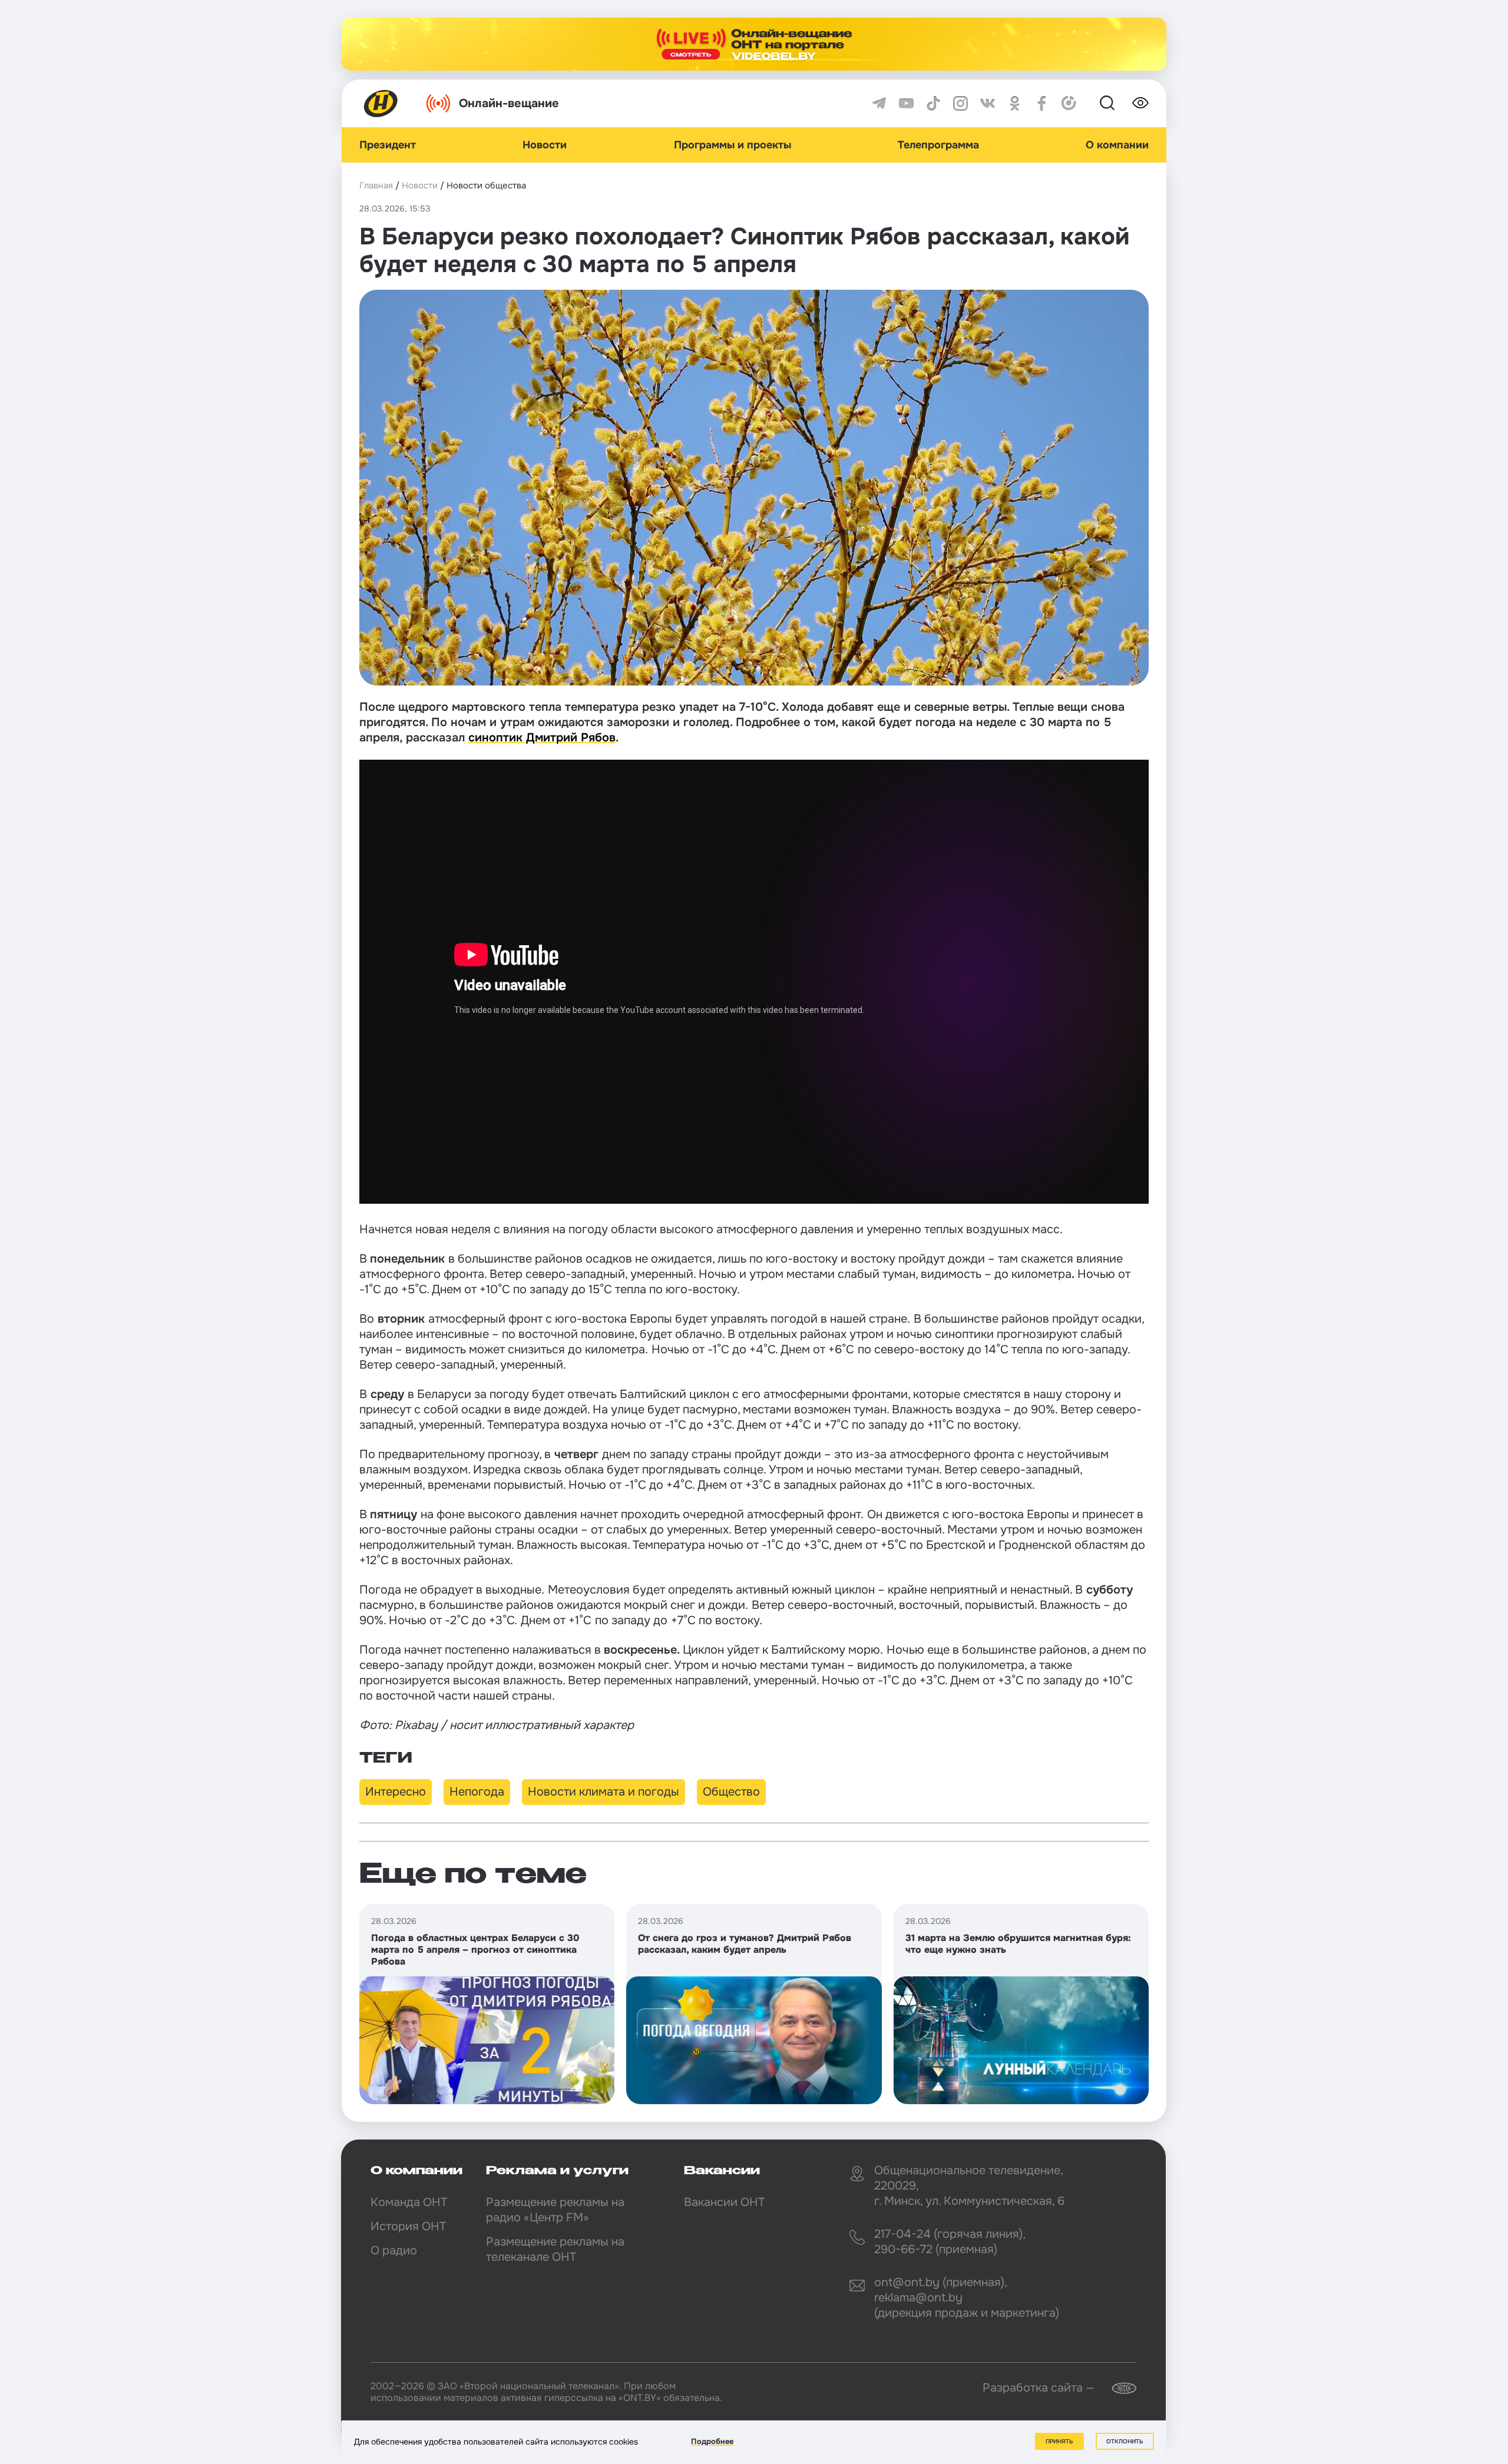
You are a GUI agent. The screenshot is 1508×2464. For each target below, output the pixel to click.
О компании (1117, 145)
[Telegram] (879, 103)
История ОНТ (408, 2226)
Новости (545, 145)
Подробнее (712, 2441)
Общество (731, 1792)
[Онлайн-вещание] (754, 44)
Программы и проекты (732, 145)
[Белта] (1117, 2388)
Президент (388, 145)
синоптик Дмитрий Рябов (542, 738)
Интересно (396, 1792)
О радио (394, 2251)
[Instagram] (960, 103)
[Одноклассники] (1015, 103)
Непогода (477, 1792)
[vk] (988, 103)
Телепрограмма (938, 145)
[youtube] (906, 103)
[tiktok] (933, 103)
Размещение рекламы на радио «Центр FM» (555, 2210)
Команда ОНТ (409, 2202)
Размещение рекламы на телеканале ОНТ (555, 2249)
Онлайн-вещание (509, 103)
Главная (376, 186)
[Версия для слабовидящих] (1140, 103)
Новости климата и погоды (603, 1792)
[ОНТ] (381, 103)
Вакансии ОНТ (724, 2202)
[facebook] (1042, 103)
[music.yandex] (1069, 103)
